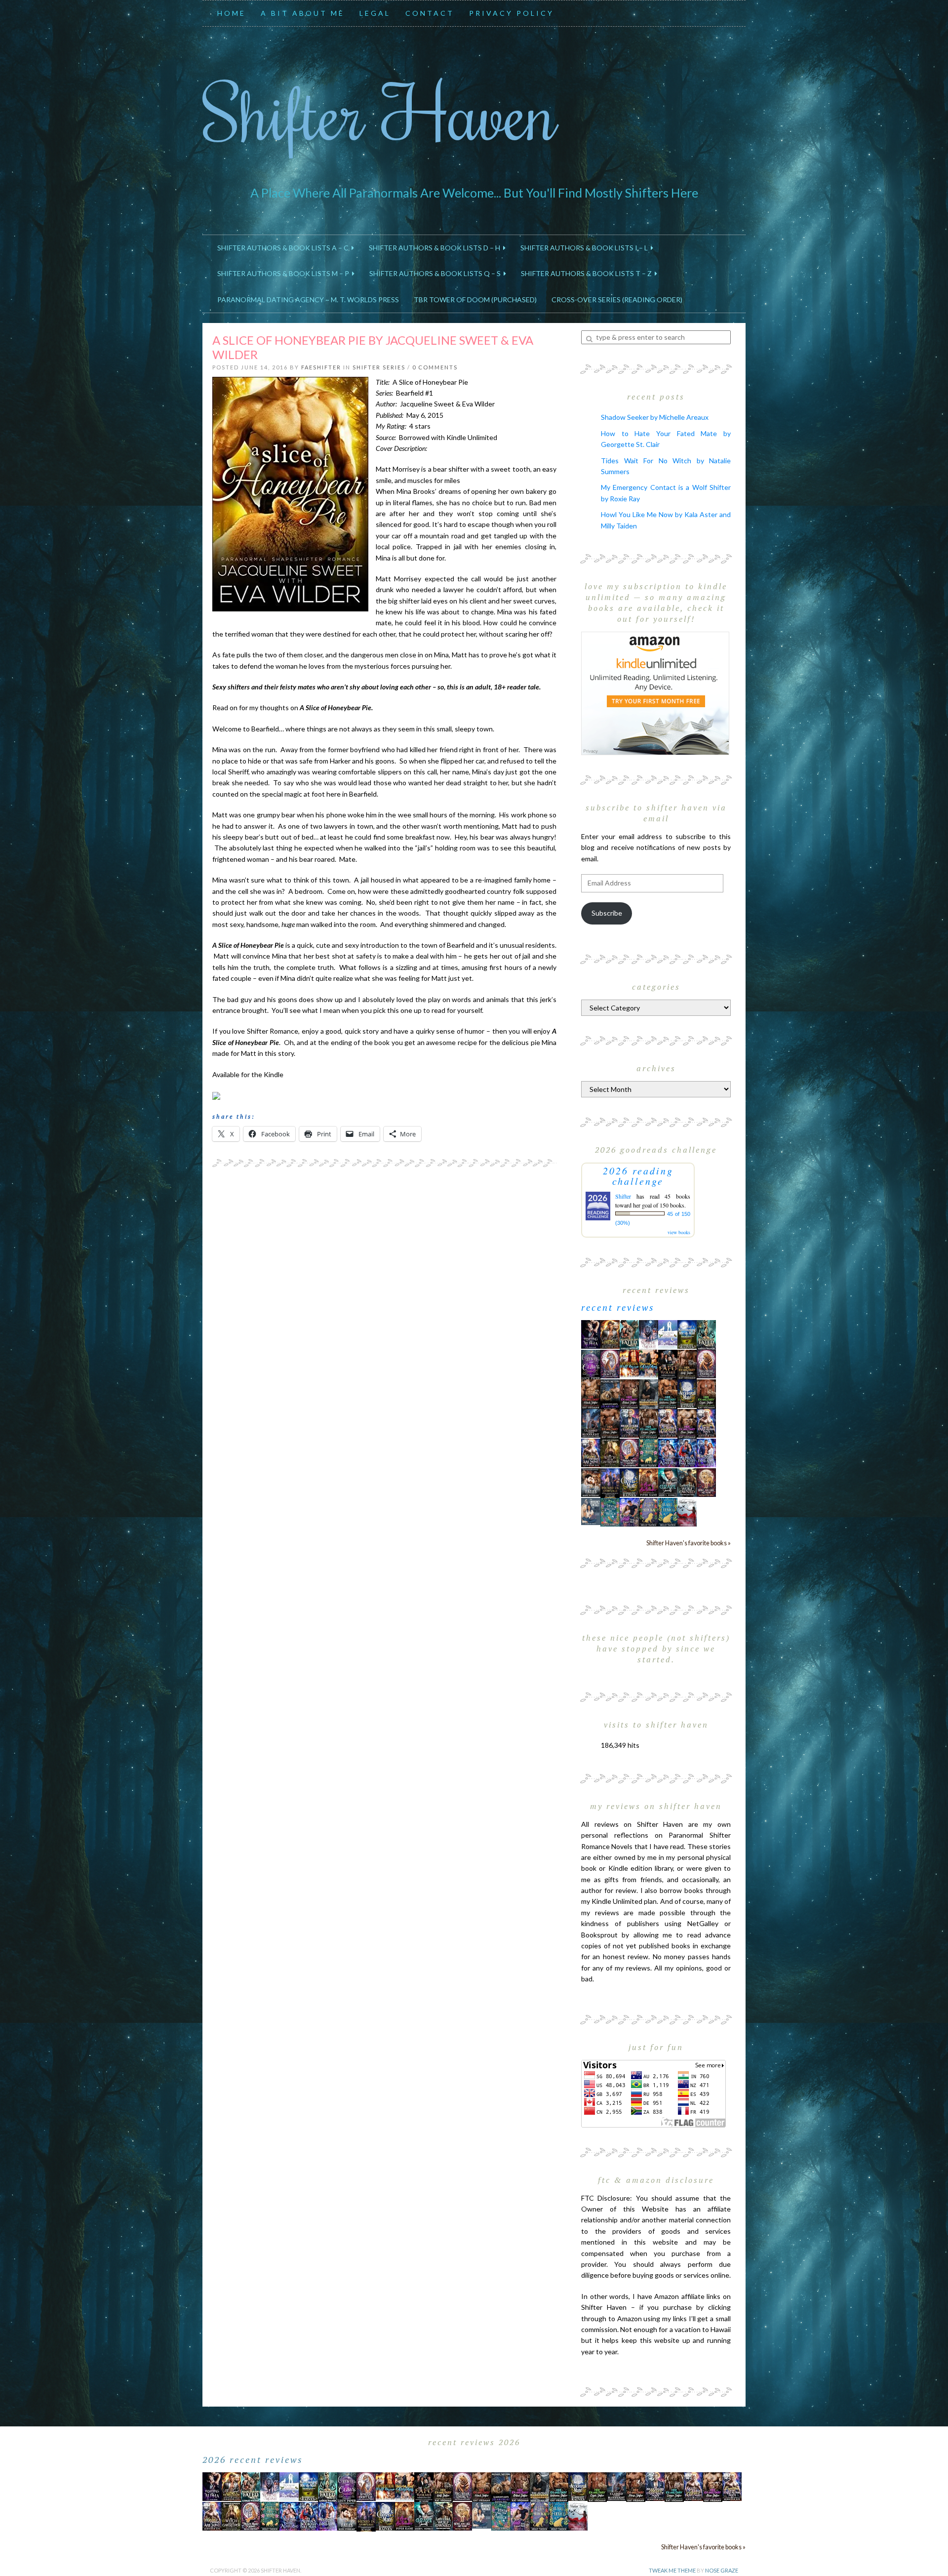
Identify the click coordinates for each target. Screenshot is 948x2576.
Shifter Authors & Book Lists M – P (285, 273)
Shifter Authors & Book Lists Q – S (436, 273)
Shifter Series (379, 367)
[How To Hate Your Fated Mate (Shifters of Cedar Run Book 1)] (629, 1511)
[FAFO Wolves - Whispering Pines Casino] (668, 1364)
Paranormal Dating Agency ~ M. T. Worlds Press (308, 300)
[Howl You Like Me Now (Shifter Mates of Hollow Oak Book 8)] (706, 1482)
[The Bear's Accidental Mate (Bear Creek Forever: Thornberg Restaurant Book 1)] (687, 1393)
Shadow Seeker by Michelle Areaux (655, 417)
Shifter (623, 1196)
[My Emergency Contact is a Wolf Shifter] (591, 1510)
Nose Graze (722, 2570)
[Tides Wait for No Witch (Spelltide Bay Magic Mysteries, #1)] (610, 1511)
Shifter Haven (380, 112)
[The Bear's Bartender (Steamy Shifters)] (649, 1482)
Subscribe (607, 913)
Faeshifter (321, 367)
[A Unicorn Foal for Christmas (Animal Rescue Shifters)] (649, 1363)
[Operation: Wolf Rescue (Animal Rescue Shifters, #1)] (629, 1363)
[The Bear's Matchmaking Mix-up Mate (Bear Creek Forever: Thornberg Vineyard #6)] (687, 1334)
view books (679, 1232)
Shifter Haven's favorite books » (689, 1543)
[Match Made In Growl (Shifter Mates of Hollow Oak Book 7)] (629, 1452)
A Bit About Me (303, 13)
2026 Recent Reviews (253, 2459)
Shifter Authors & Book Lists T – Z (588, 273)
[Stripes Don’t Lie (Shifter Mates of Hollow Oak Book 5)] (610, 1363)
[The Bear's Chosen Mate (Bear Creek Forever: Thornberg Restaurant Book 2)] (629, 1482)
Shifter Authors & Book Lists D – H (436, 248)
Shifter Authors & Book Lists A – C (284, 248)
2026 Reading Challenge (638, 1176)
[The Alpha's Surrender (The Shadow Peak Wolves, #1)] (649, 1394)
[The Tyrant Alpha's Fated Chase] (610, 1334)
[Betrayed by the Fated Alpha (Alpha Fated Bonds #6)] (706, 1452)
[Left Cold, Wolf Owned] (687, 1482)
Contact (430, 13)
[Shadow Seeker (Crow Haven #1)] (687, 1511)
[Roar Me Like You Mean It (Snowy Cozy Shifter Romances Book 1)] (649, 1335)
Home (232, 13)
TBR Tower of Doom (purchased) (475, 300)
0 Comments (435, 367)
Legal (375, 13)
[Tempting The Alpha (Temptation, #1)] (591, 1334)
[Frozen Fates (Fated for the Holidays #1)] (591, 1482)
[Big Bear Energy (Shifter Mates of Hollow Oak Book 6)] (706, 1363)
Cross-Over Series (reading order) (617, 300)
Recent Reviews (618, 1307)
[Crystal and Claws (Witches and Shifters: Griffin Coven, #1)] (591, 1364)
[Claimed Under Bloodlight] (591, 1423)
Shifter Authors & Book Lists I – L (586, 248)
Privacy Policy (512, 13)
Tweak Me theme (672, 2570)
